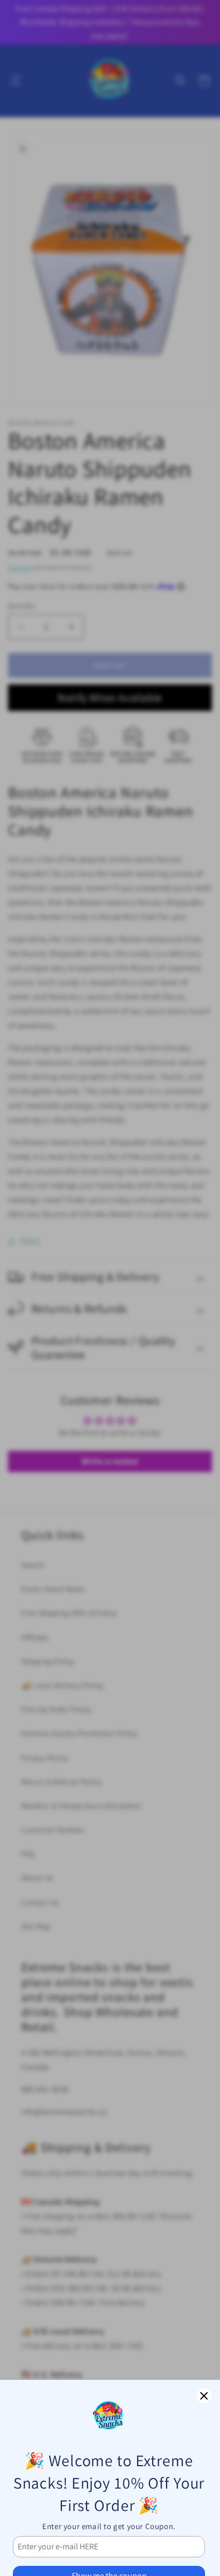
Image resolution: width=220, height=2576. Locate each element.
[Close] (204, 2396)
